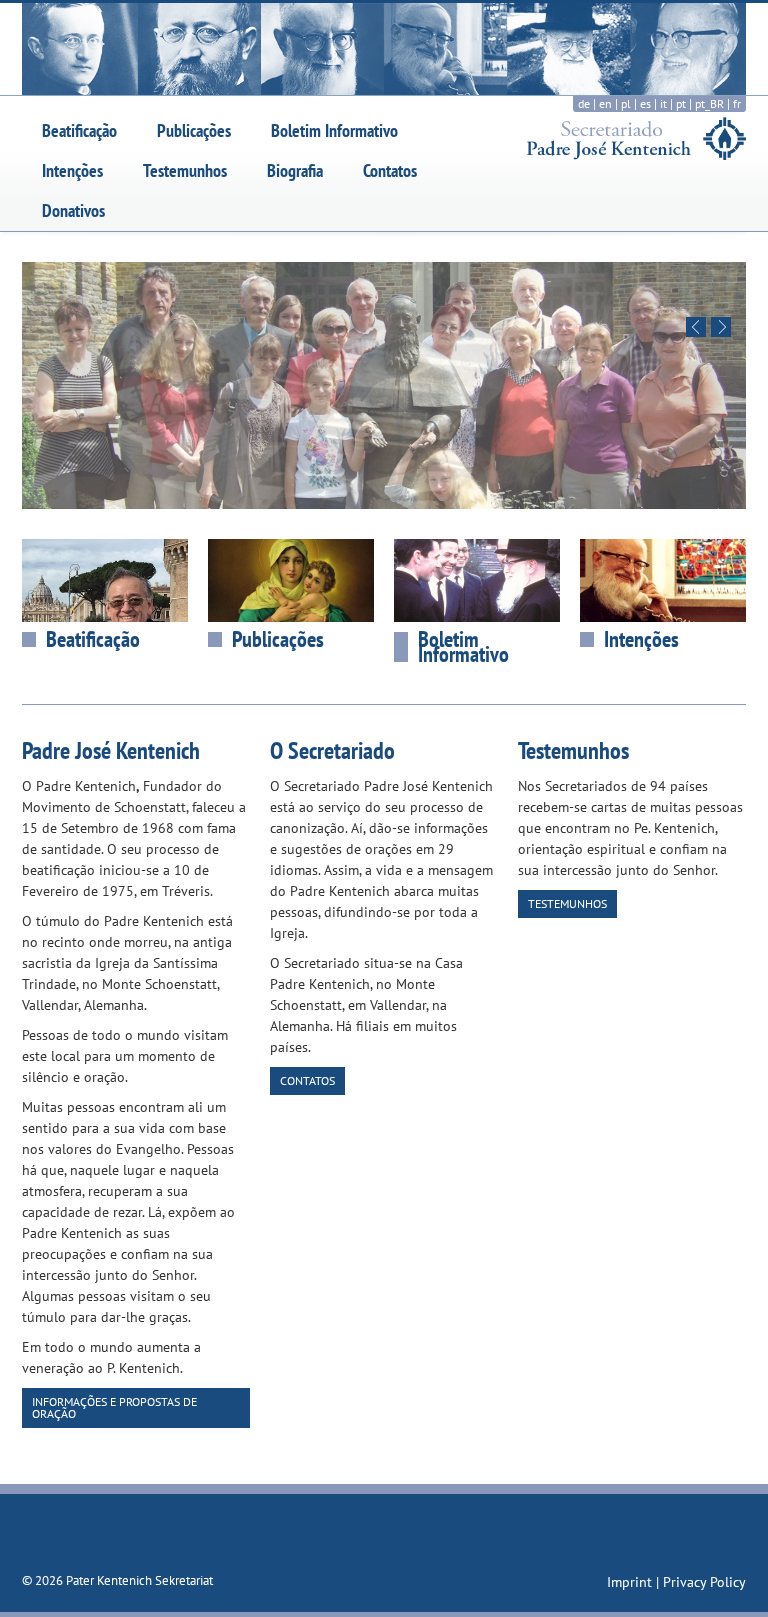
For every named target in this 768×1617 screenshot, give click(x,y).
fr (737, 103)
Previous (696, 327)
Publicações (194, 130)
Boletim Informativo (334, 130)
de (584, 103)
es (645, 103)
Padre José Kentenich (111, 750)
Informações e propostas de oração (114, 1407)
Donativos (73, 210)
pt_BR (709, 103)
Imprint (631, 1582)
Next (721, 327)
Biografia (295, 170)
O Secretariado (332, 750)
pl (626, 103)
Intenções (72, 170)
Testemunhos (185, 170)
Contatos (390, 170)
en (605, 103)
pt (681, 103)
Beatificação (79, 130)
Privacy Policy (704, 1582)
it (663, 103)
